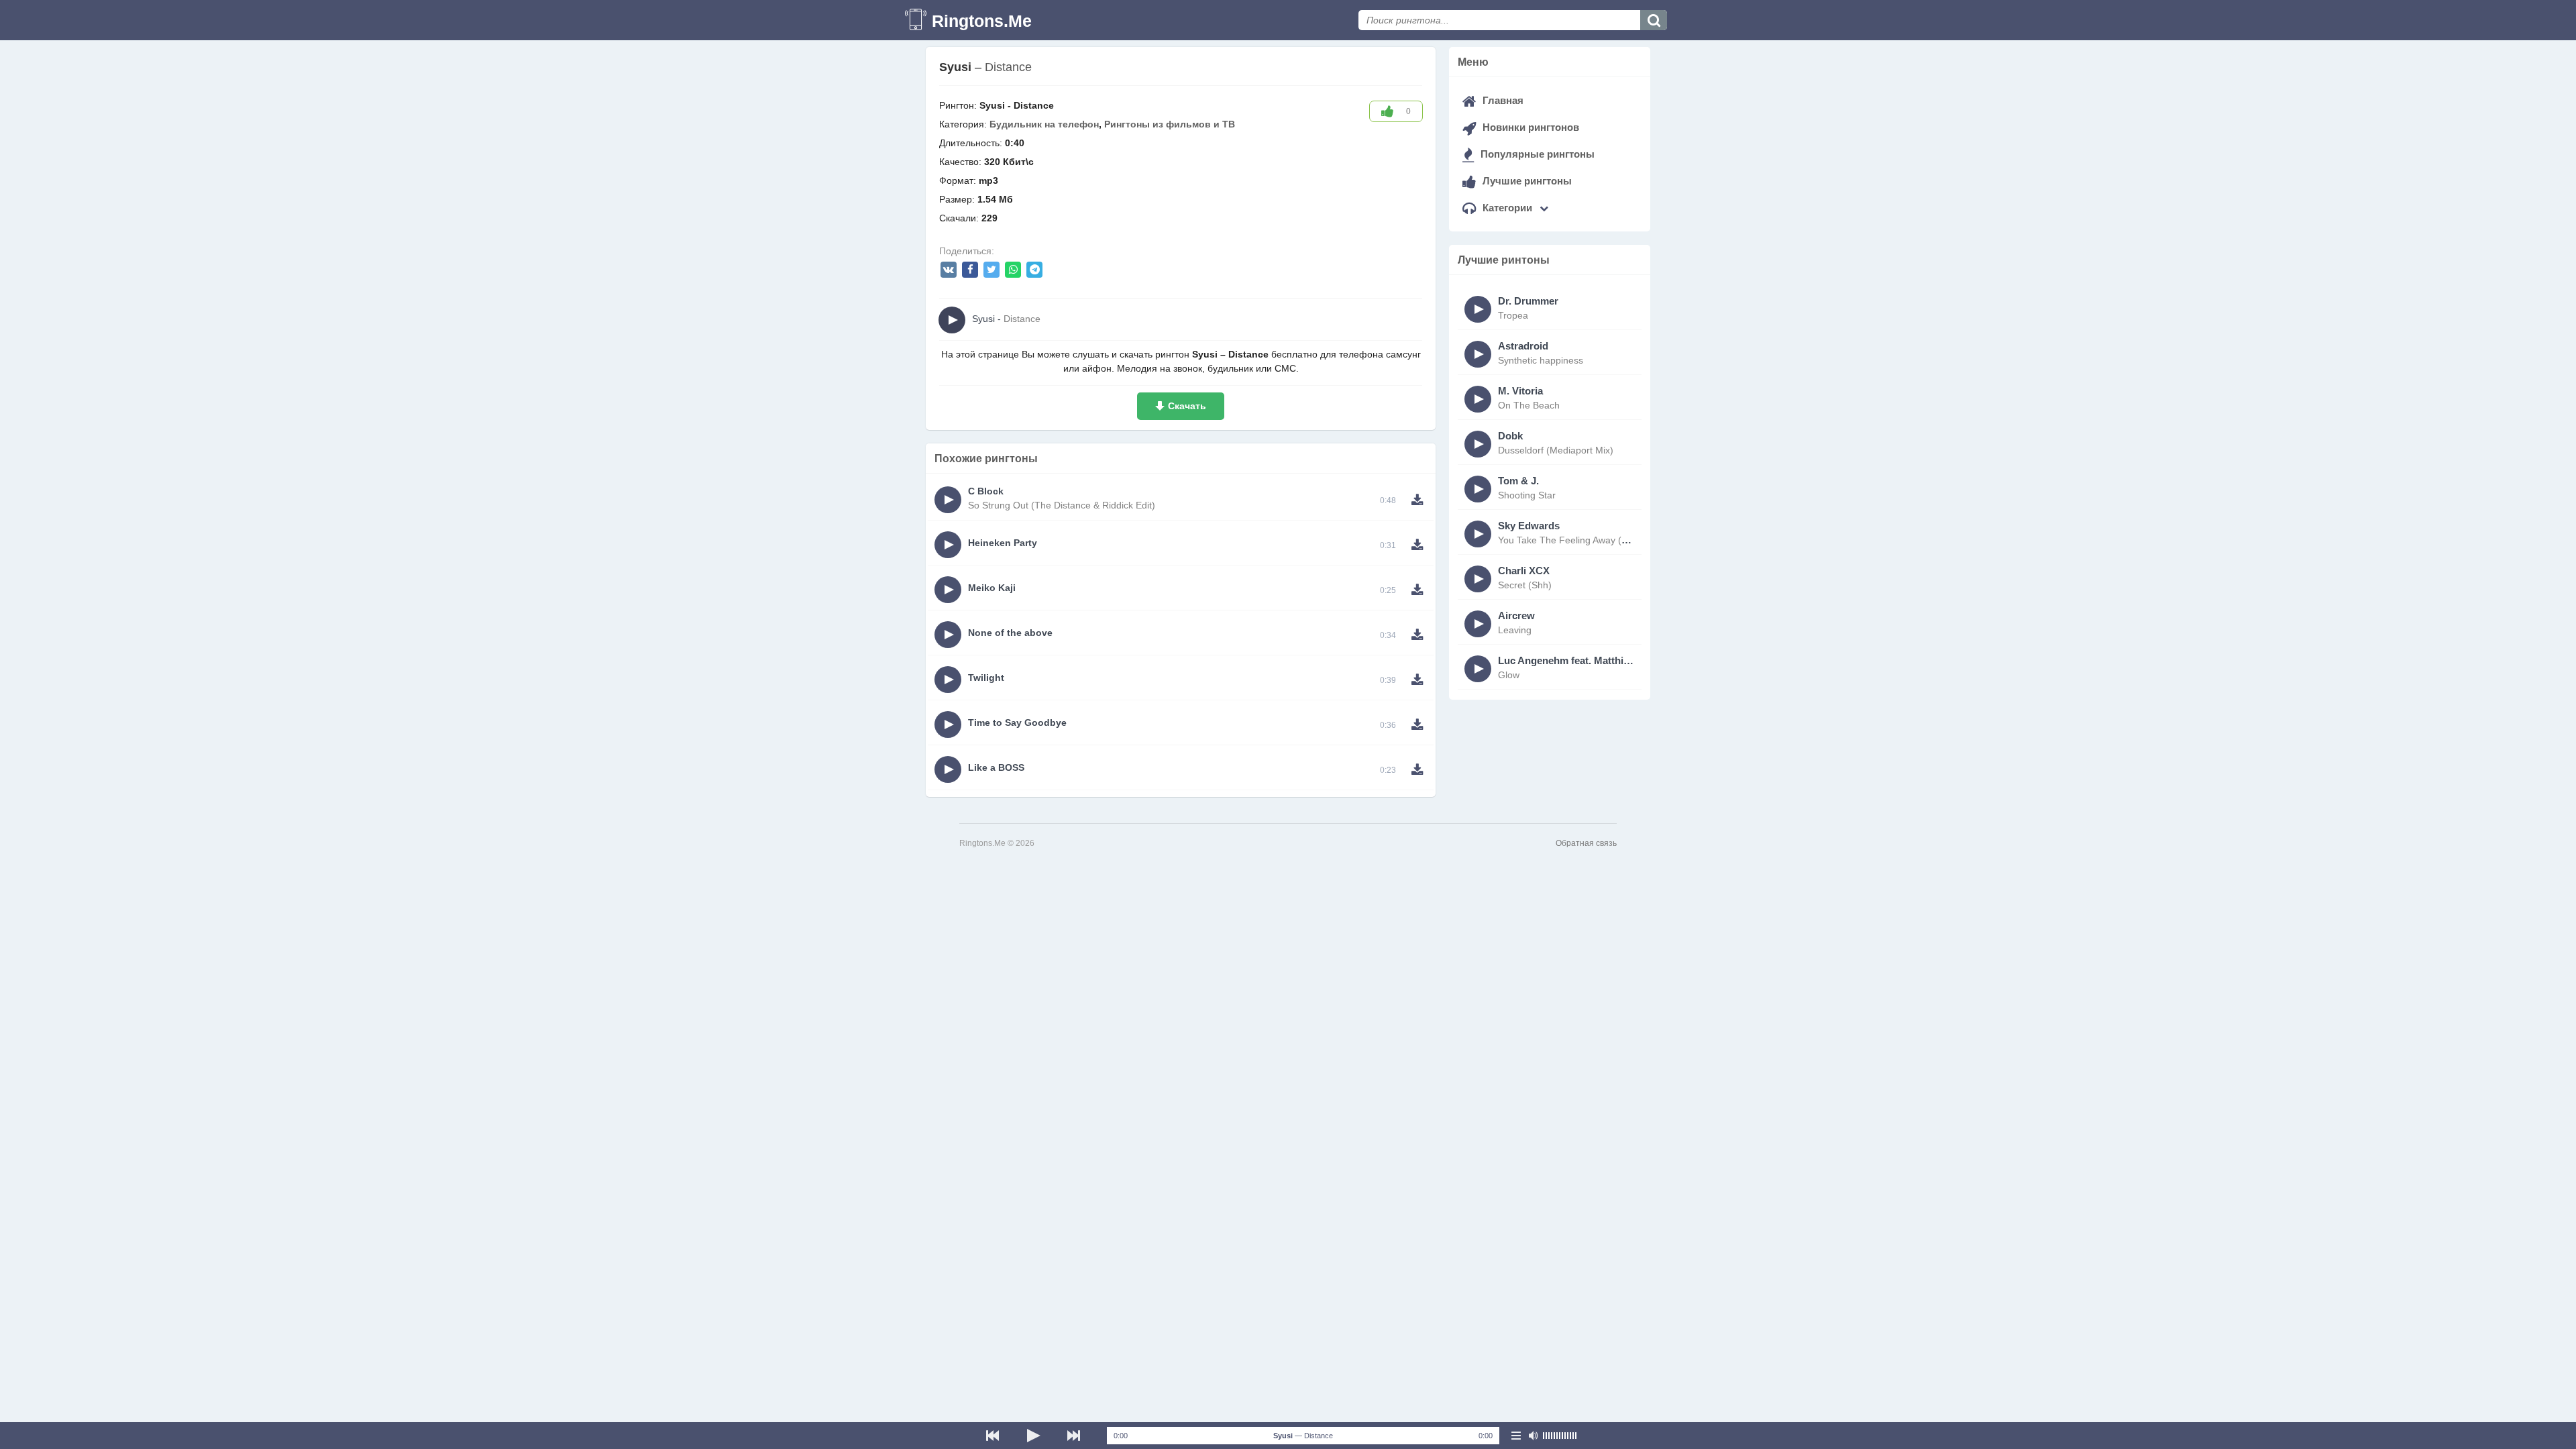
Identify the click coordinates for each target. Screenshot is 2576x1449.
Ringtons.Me (982, 21)
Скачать (1187, 406)
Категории (1507, 208)
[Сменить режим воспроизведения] (1516, 1436)
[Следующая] (1073, 1436)
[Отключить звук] (1533, 1436)
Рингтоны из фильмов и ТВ (1170, 124)
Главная (1502, 100)
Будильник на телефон (1044, 124)
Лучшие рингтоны (1526, 181)
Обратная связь (1586, 843)
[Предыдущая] (993, 1436)
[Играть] (1033, 1436)
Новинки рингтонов (1529, 127)
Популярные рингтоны (1536, 154)
